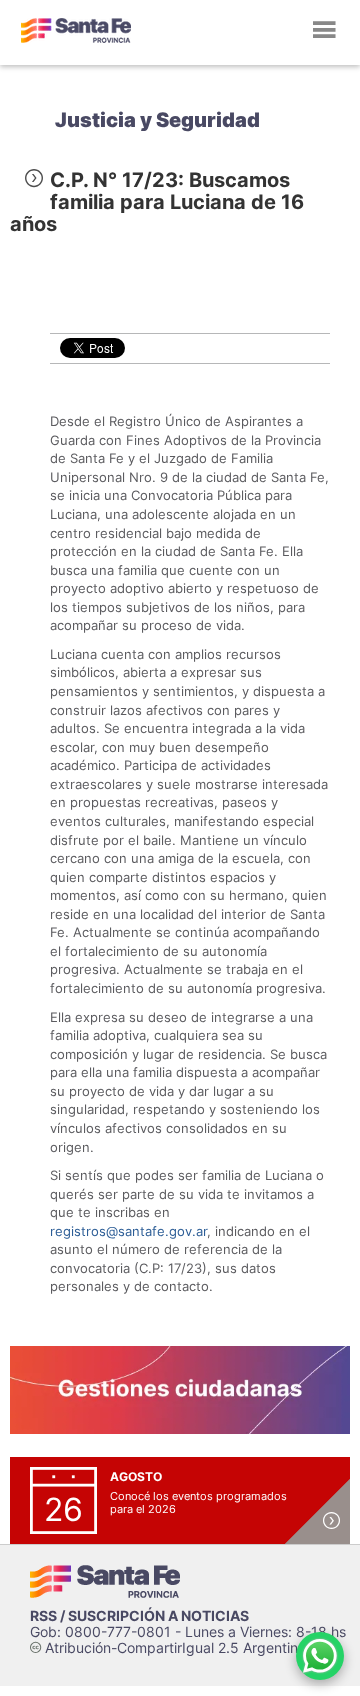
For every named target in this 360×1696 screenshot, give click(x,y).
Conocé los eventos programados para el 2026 (198, 1502)
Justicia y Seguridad (157, 120)
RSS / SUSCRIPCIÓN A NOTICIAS (139, 1615)
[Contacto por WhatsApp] (320, 1656)
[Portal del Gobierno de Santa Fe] (76, 30)
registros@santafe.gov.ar (128, 1231)
